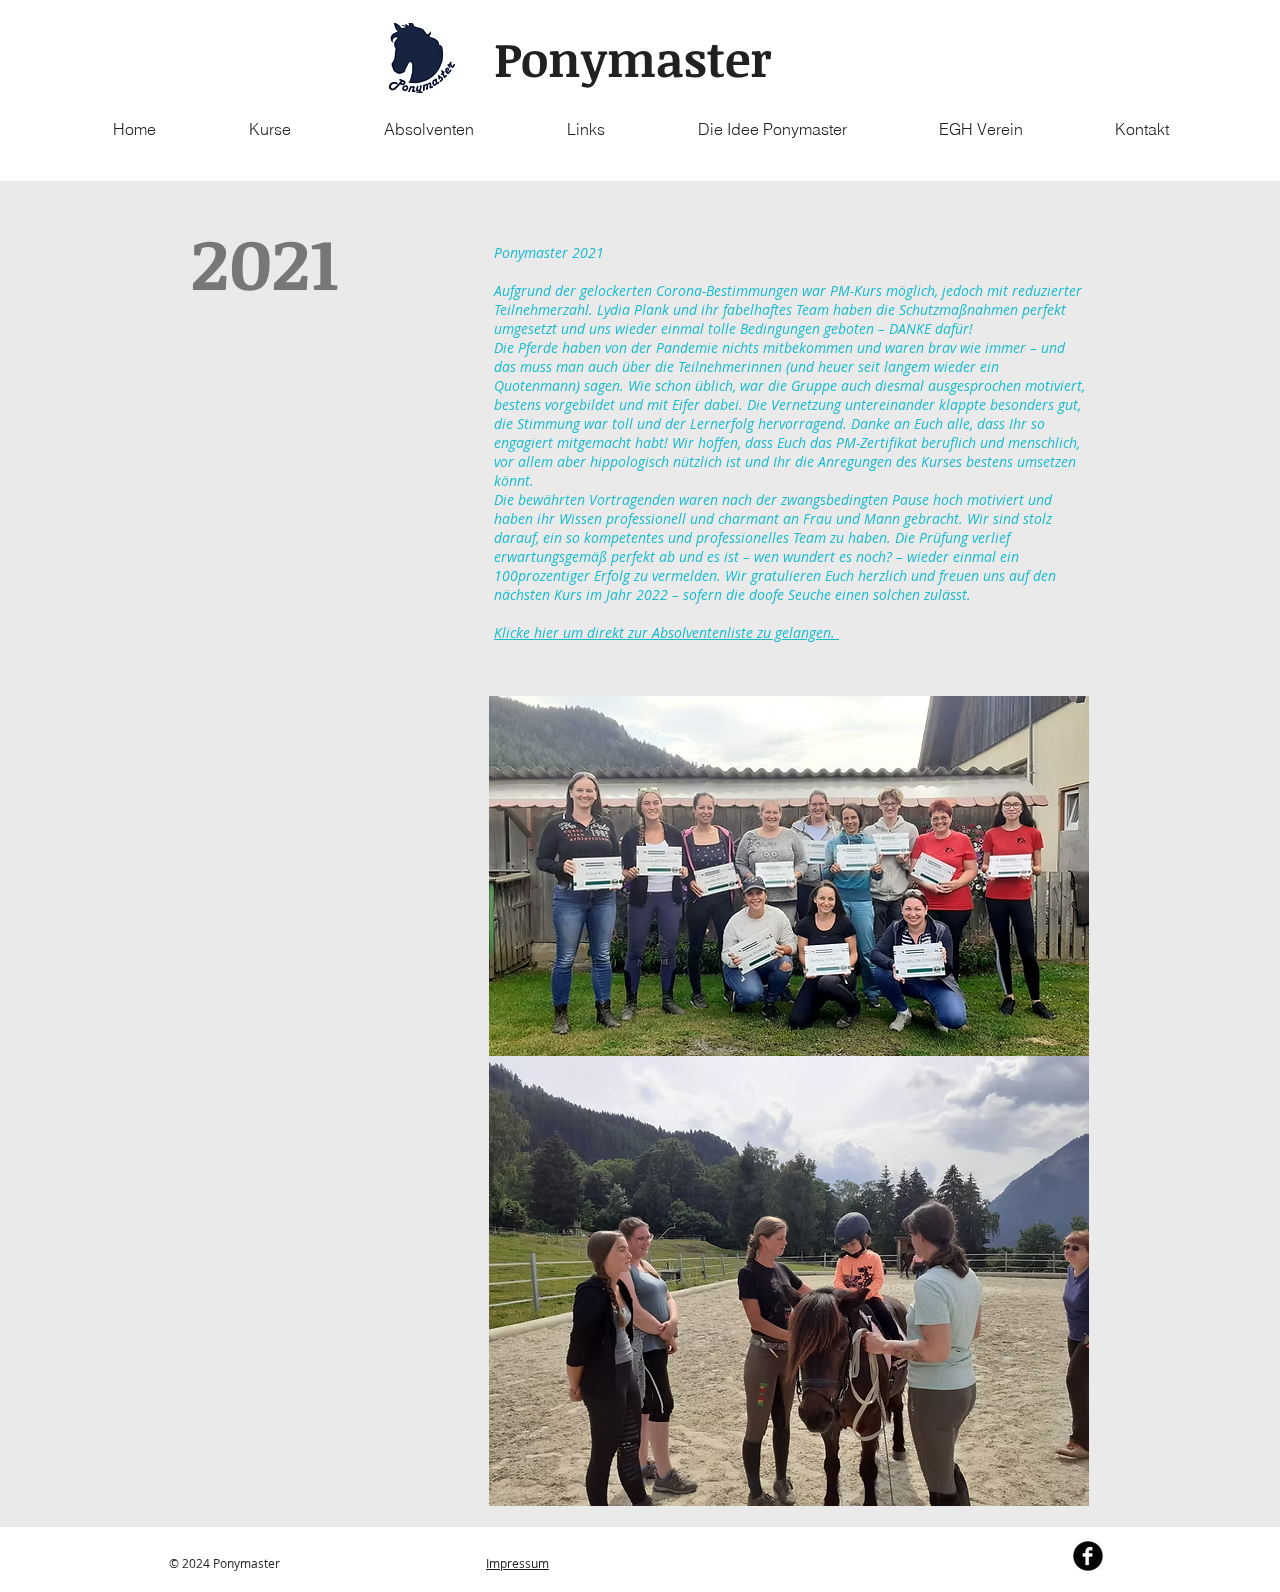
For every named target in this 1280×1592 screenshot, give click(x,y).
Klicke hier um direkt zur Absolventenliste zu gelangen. (666, 632)
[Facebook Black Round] (1088, 1556)
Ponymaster (633, 58)
